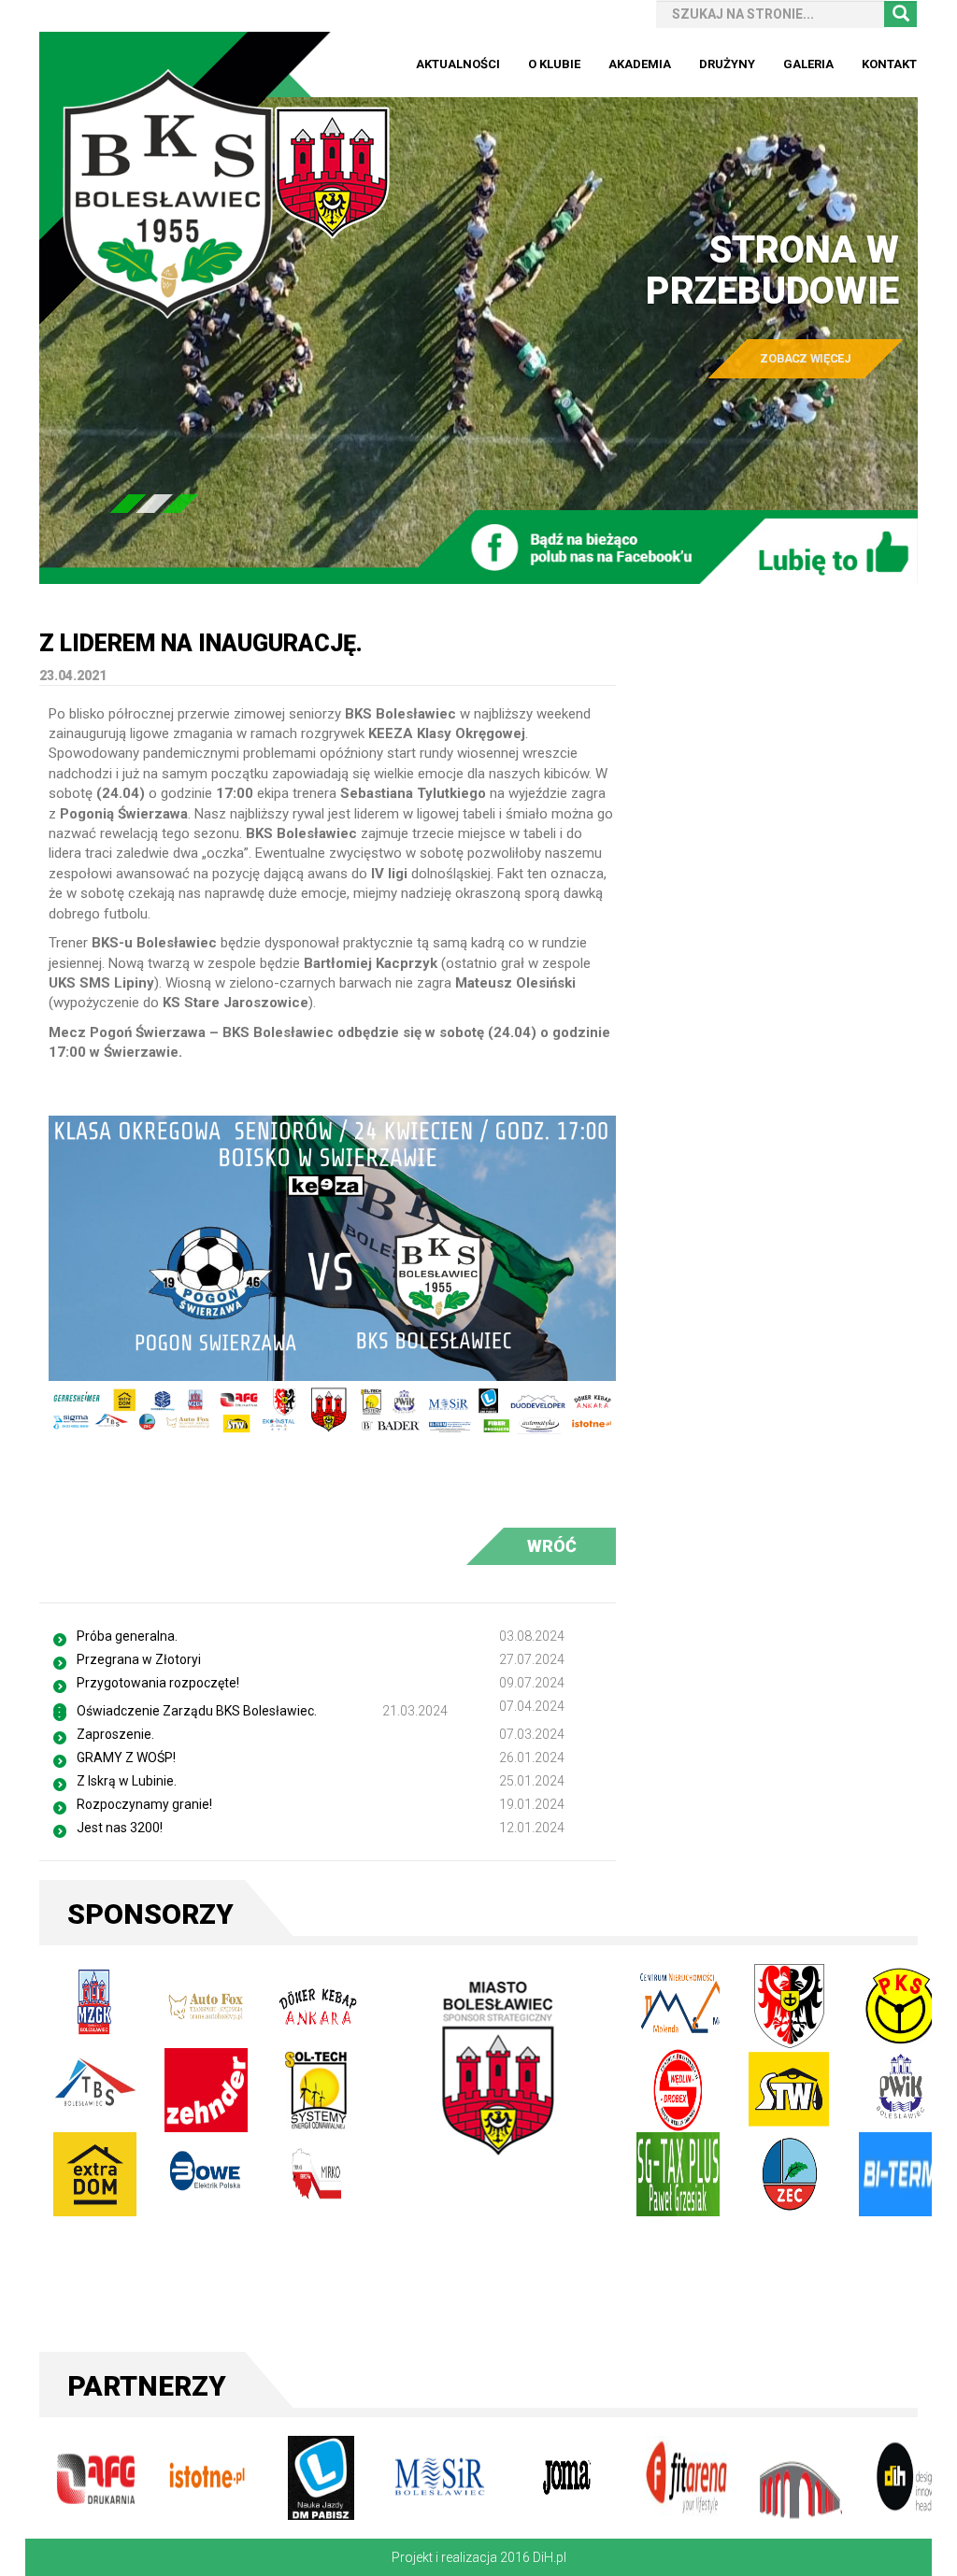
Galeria (808, 64)
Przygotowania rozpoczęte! (158, 1683)
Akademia (640, 64)
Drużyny (727, 64)
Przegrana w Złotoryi (139, 1659)
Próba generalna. (127, 1636)
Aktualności (458, 64)
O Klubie (554, 64)
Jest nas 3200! (120, 1828)
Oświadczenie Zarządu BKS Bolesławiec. (197, 1711)
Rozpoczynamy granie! (144, 1804)
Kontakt (889, 64)
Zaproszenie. (115, 1734)
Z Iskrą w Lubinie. (127, 1781)
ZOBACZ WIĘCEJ (805, 358)
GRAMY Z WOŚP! (126, 1758)
